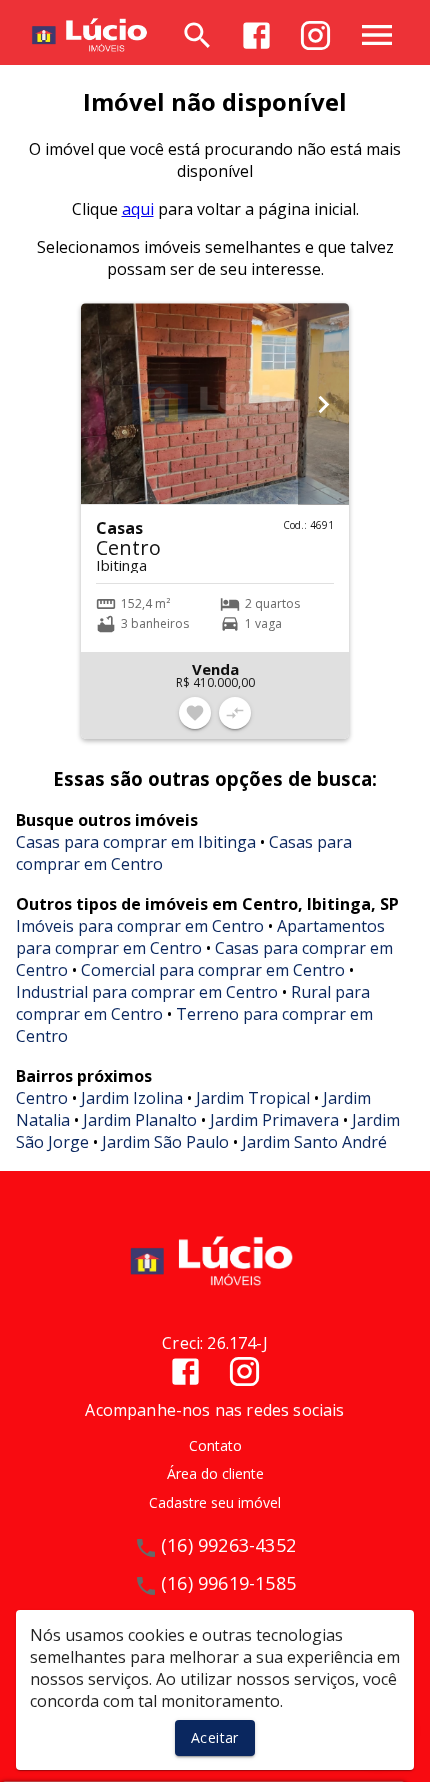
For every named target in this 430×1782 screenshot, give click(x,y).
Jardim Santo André (314, 1142)
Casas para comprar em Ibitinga (136, 842)
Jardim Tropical (253, 1098)
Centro (42, 1098)
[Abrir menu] (377, 35)
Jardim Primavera (274, 1120)
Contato (215, 1445)
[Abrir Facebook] (256, 35)
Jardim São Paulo (165, 1142)
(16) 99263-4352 (228, 1545)
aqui (138, 209)
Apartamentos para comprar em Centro (200, 937)
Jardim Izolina (132, 1098)
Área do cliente (215, 1473)
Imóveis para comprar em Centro (140, 926)
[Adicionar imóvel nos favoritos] (195, 713)
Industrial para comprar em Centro (147, 992)
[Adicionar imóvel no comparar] (235, 713)
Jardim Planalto (140, 1120)
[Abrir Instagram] (315, 35)
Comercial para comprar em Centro (213, 970)
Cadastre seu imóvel (215, 1502)
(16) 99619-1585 (228, 1583)
